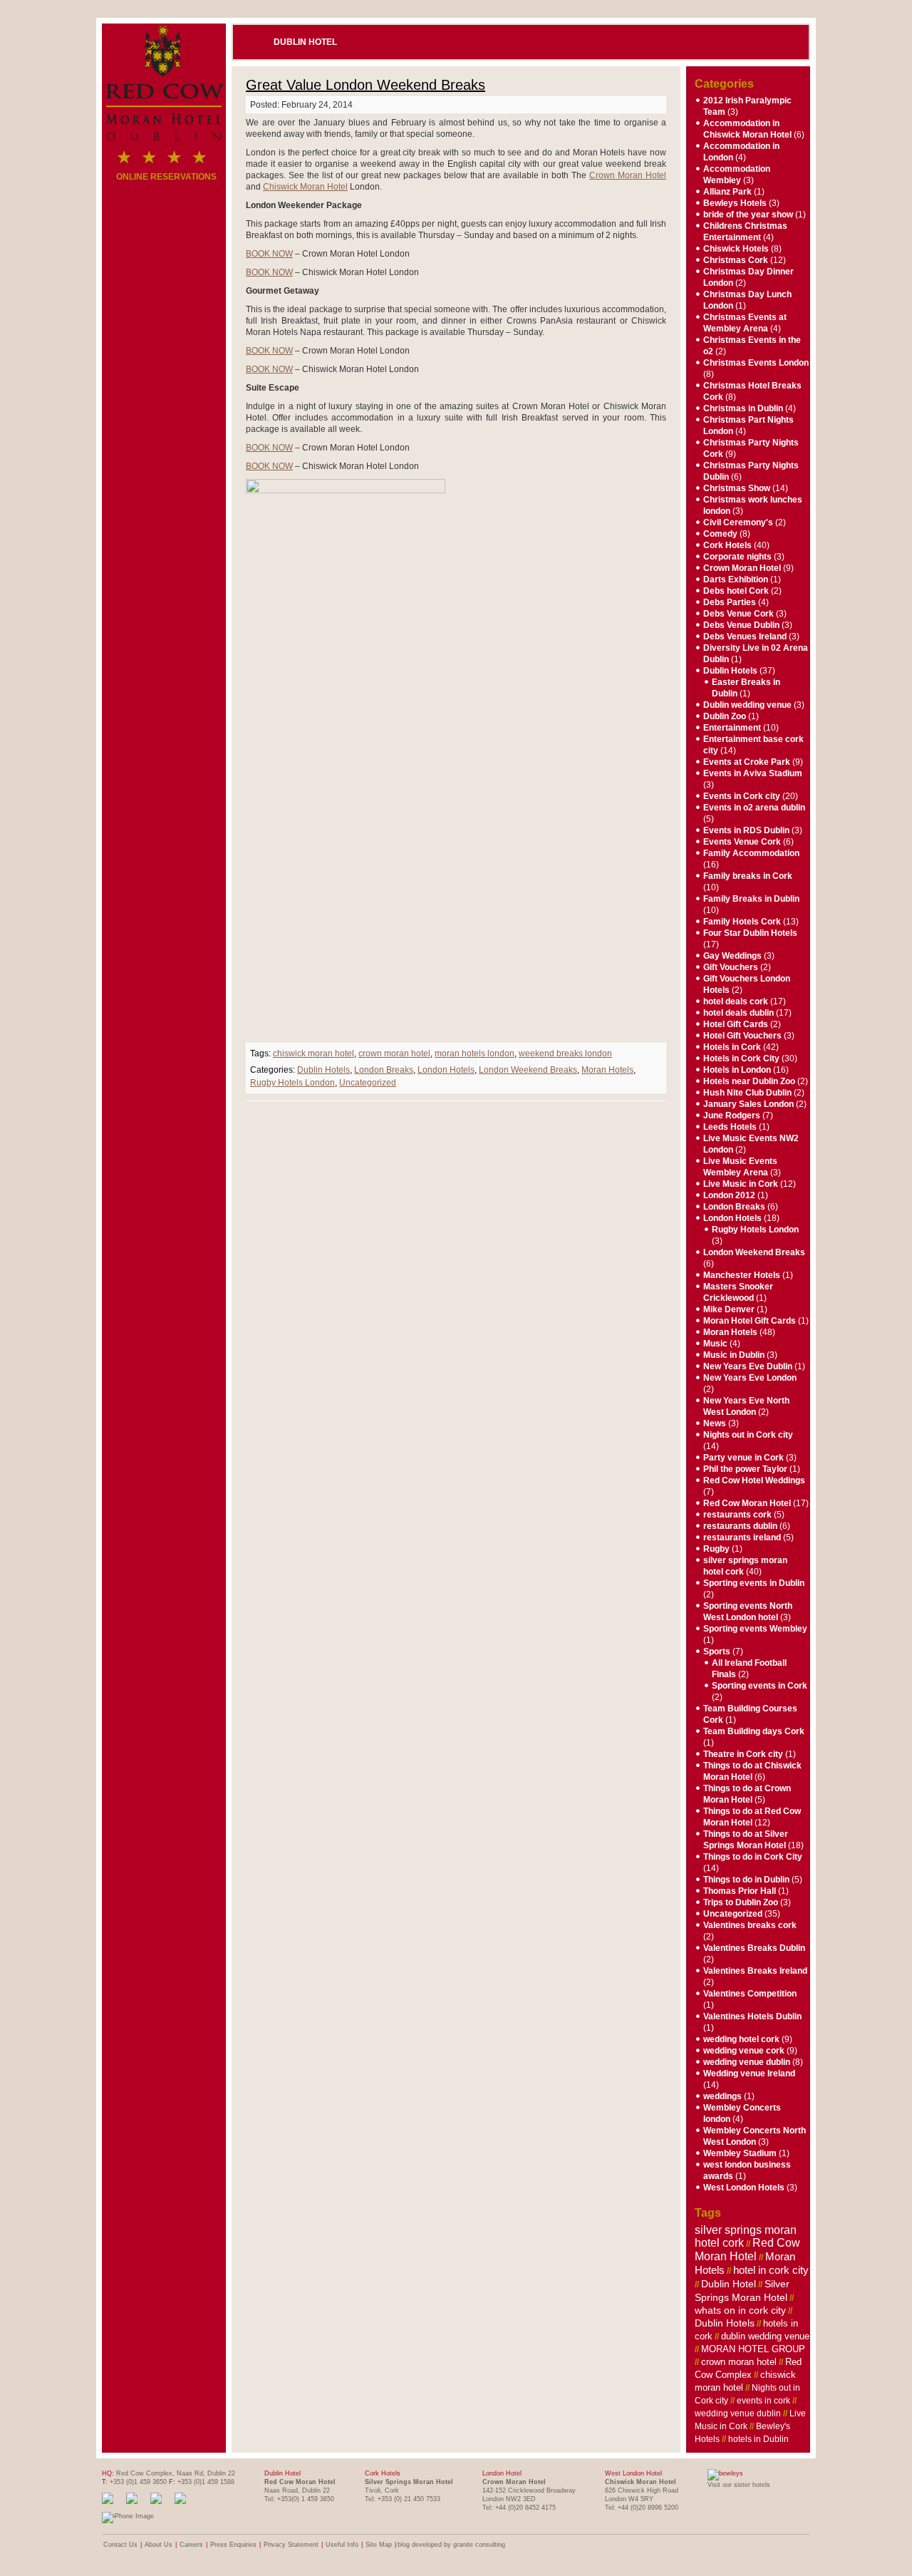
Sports (717, 1652)
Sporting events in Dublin (754, 1583)
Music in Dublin (734, 1355)
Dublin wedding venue (747, 705)
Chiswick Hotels (736, 249)
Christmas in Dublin (743, 408)
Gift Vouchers (731, 967)
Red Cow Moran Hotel (747, 1503)
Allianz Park (727, 192)
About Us (159, 2545)
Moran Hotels (607, 1070)
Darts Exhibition (736, 579)
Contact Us (120, 2545)
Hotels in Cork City (741, 1058)
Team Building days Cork (754, 1731)
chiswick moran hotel (313, 1053)
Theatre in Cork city (743, 1754)
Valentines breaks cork (750, 1925)
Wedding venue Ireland (749, 2073)
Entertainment (732, 728)
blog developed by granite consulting (451, 2545)
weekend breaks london (565, 1053)
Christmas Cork (736, 260)
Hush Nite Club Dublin (747, 1093)
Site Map (379, 2545)
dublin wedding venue (765, 2336)
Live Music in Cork (741, 1184)
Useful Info (342, 2545)
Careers (191, 2545)
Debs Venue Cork (739, 614)
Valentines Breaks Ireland (755, 1971)
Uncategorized (368, 1083)
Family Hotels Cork (742, 922)
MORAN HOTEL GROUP (753, 2349)
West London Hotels (744, 2188)
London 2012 (729, 1195)
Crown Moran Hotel (628, 175)
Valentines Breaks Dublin (754, 1948)
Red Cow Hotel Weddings (754, 1480)
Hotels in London (737, 1070)
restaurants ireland (742, 1537)
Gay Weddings (732, 956)
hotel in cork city (771, 2270)
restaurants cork (737, 1515)
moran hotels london (475, 1053)
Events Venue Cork (742, 842)
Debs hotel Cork (736, 591)
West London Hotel (633, 2473)
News (715, 1423)
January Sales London (748, 1104)
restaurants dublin (740, 1526)
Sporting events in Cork (760, 1686)
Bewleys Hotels (735, 203)
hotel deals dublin (739, 1013)
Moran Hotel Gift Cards (750, 1321)
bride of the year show (748, 215)
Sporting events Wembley (755, 1629)
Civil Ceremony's (738, 522)
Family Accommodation (751, 853)
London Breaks (384, 1070)
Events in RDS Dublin (746, 830)
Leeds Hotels (730, 1127)
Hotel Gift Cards (736, 1024)
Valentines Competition (750, 1994)
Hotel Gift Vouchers (742, 1036)
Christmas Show (737, 488)
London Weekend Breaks (528, 1070)
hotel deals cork (736, 1001)
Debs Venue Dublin (741, 625)
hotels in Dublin (758, 2439)
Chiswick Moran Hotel (305, 187)
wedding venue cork (744, 2051)
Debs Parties (730, 602)
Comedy (720, 534)
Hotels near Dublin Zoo (749, 1081)
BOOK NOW (269, 254)
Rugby (716, 1549)
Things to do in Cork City (753, 1857)
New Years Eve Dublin (748, 1366)
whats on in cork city (740, 2310)
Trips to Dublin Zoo (741, 1902)
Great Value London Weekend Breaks (366, 85)
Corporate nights (737, 557)
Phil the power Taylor (745, 1469)
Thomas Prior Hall (740, 1891)
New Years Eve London (750, 1378)
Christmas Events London (756, 363)
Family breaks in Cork (748, 876)
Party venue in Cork (743, 1458)
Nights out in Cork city (748, 1435)
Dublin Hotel (305, 42)
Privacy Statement (291, 2545)
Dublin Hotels (323, 1070)
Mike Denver (729, 1309)
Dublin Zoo (725, 716)
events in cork (763, 2401)
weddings (722, 2096)
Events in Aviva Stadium (753, 773)
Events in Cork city (742, 796)
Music (715, 1344)
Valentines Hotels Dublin (752, 2016)
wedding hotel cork (741, 2039)
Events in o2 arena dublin (754, 808)
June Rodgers (732, 1116)
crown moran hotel (394, 1053)
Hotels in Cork (732, 1047)
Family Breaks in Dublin (751, 899)
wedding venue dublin (747, 2062)
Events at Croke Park (747, 762)
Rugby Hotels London (292, 1083)
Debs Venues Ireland (745, 637)
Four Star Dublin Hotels (750, 933)
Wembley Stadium (740, 2153)
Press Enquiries (233, 2545)
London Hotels (446, 1070)
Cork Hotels (727, 545)
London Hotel (502, 2473)
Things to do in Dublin (746, 1880)
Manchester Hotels (742, 1275)
